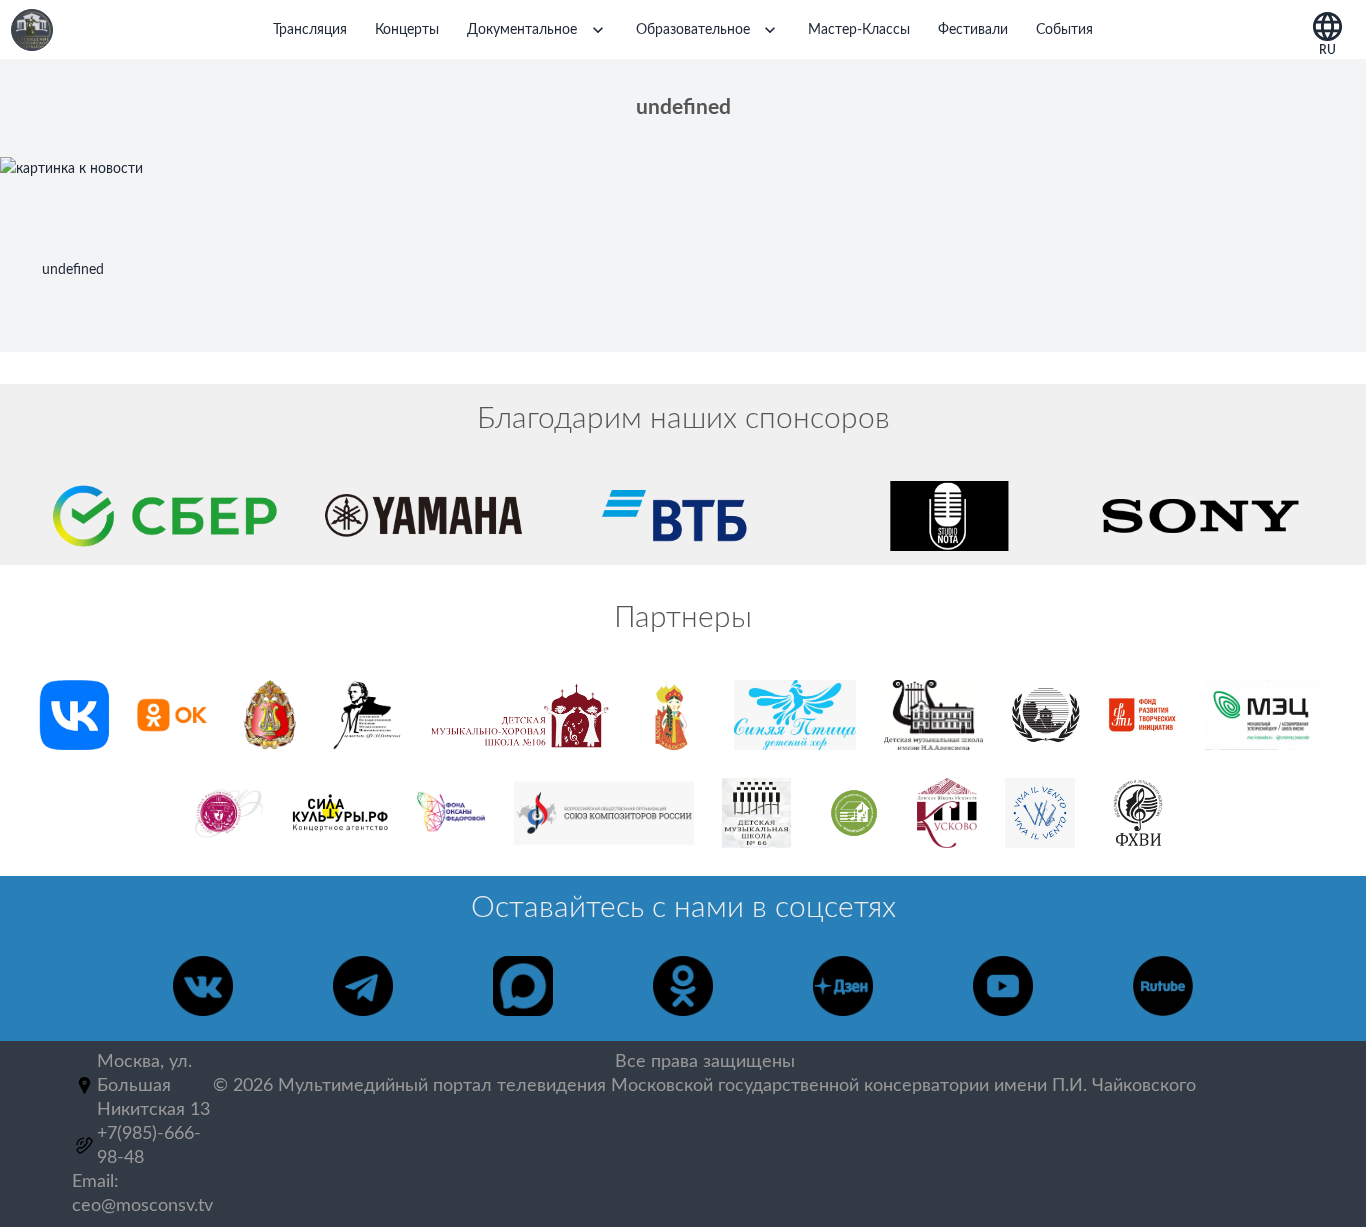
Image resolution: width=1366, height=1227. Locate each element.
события (1064, 30)
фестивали (973, 30)
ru (1327, 47)
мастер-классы (859, 30)
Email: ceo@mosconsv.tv (142, 1194)
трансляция (310, 30)
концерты (407, 30)
